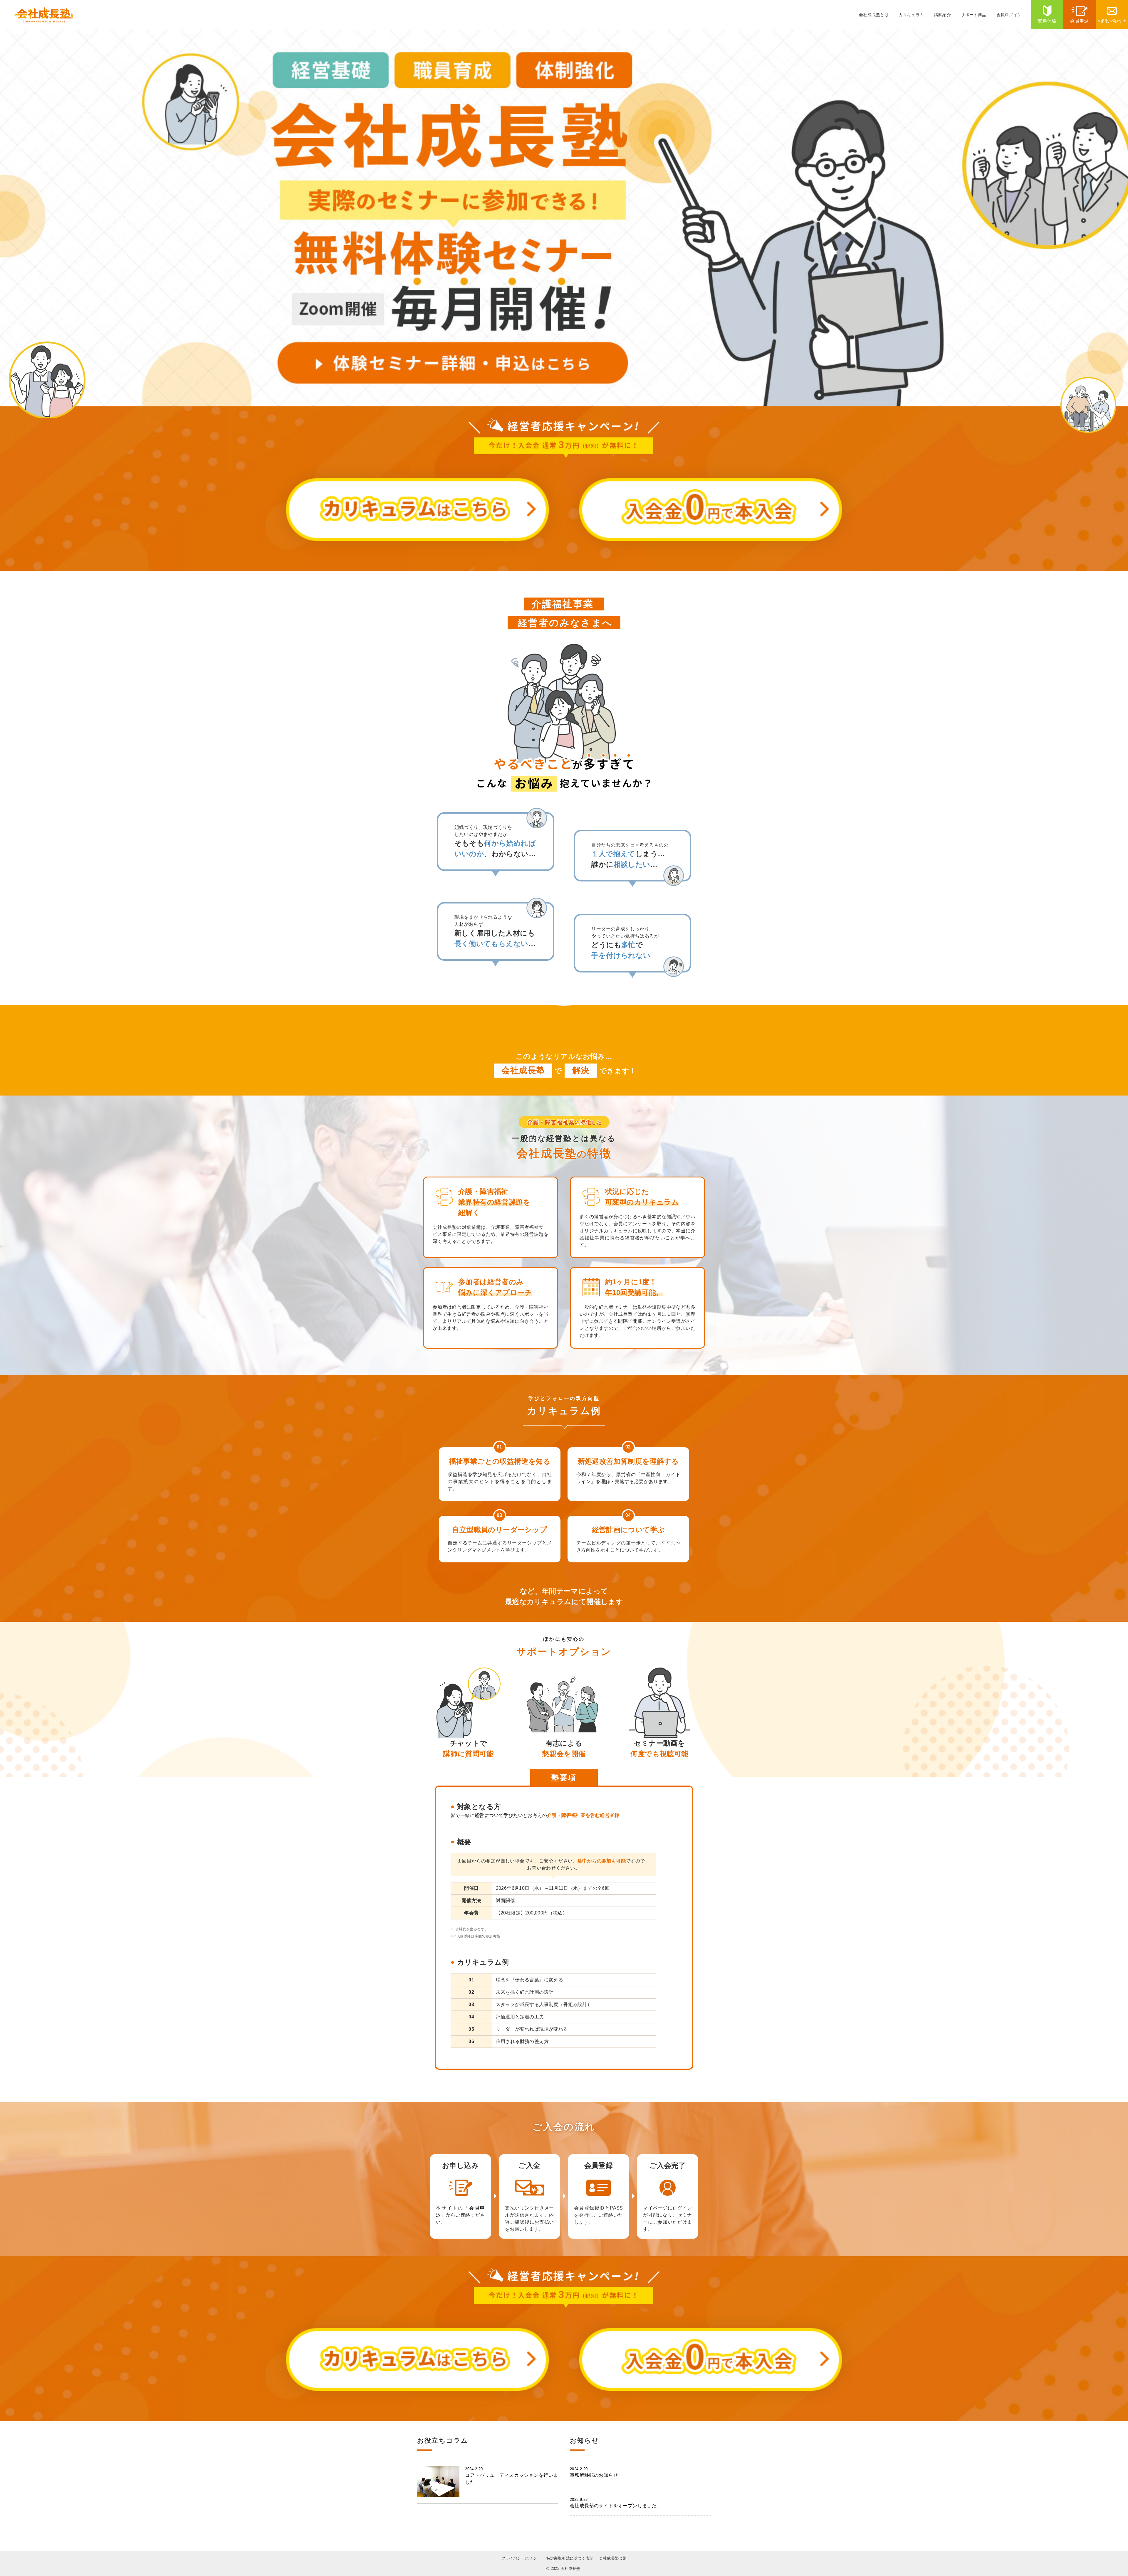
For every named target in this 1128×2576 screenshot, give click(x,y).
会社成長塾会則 (613, 2558)
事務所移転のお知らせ (594, 2472)
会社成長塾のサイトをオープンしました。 (616, 2503)
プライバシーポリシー (521, 2558)
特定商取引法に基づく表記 (570, 2558)
